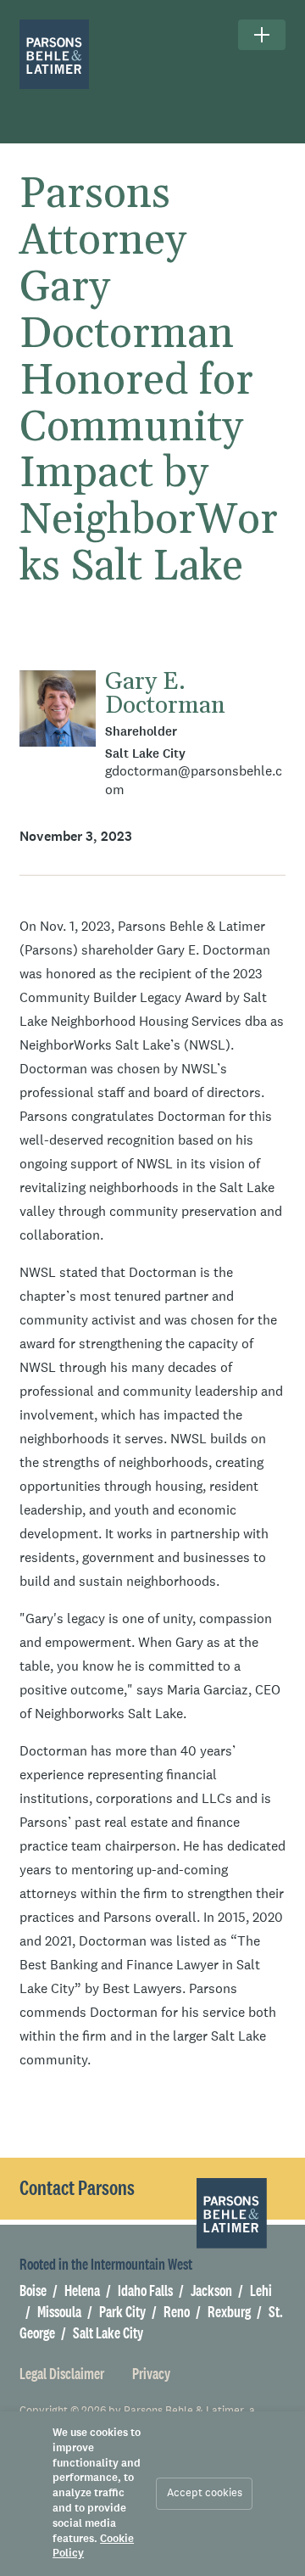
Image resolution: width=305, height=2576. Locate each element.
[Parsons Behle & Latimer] (55, 55)
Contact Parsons (77, 2187)
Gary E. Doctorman (165, 694)
